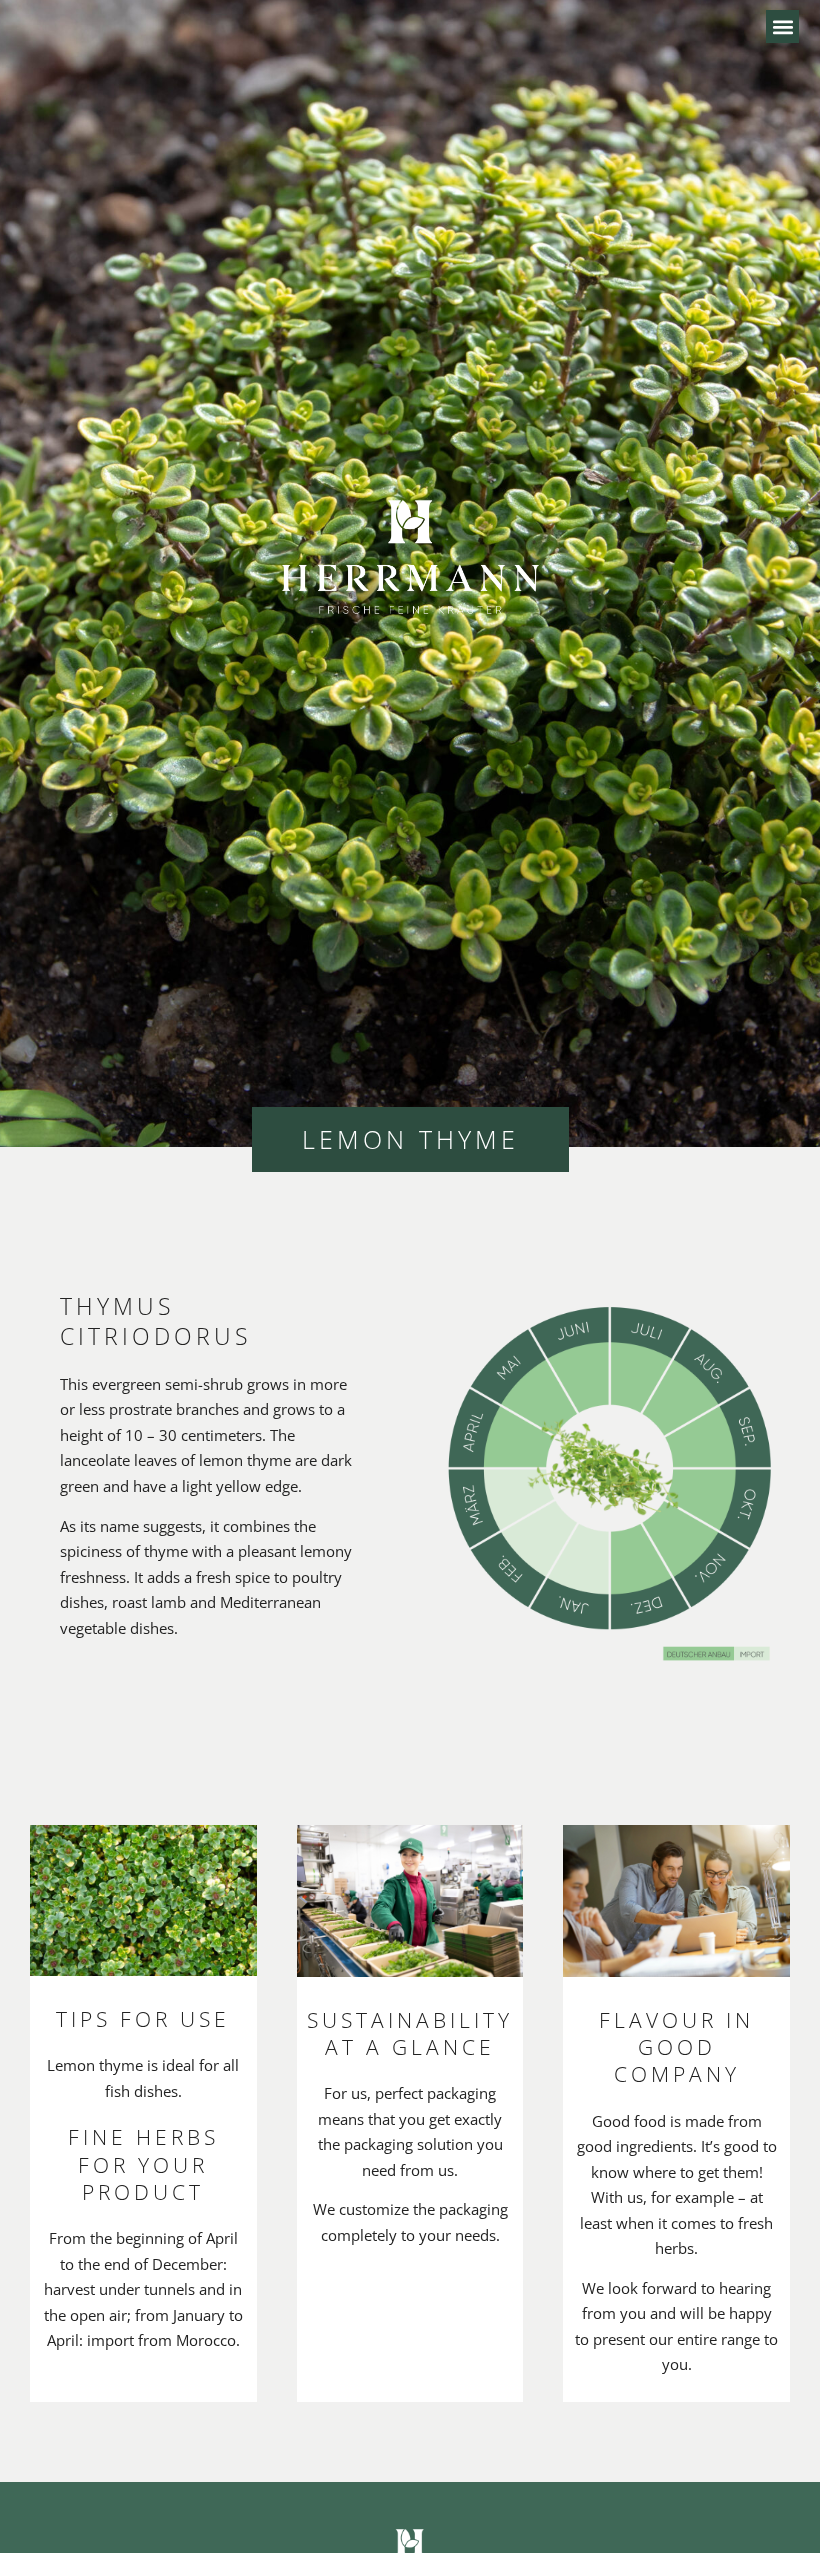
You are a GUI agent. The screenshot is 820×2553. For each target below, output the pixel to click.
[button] (782, 26)
